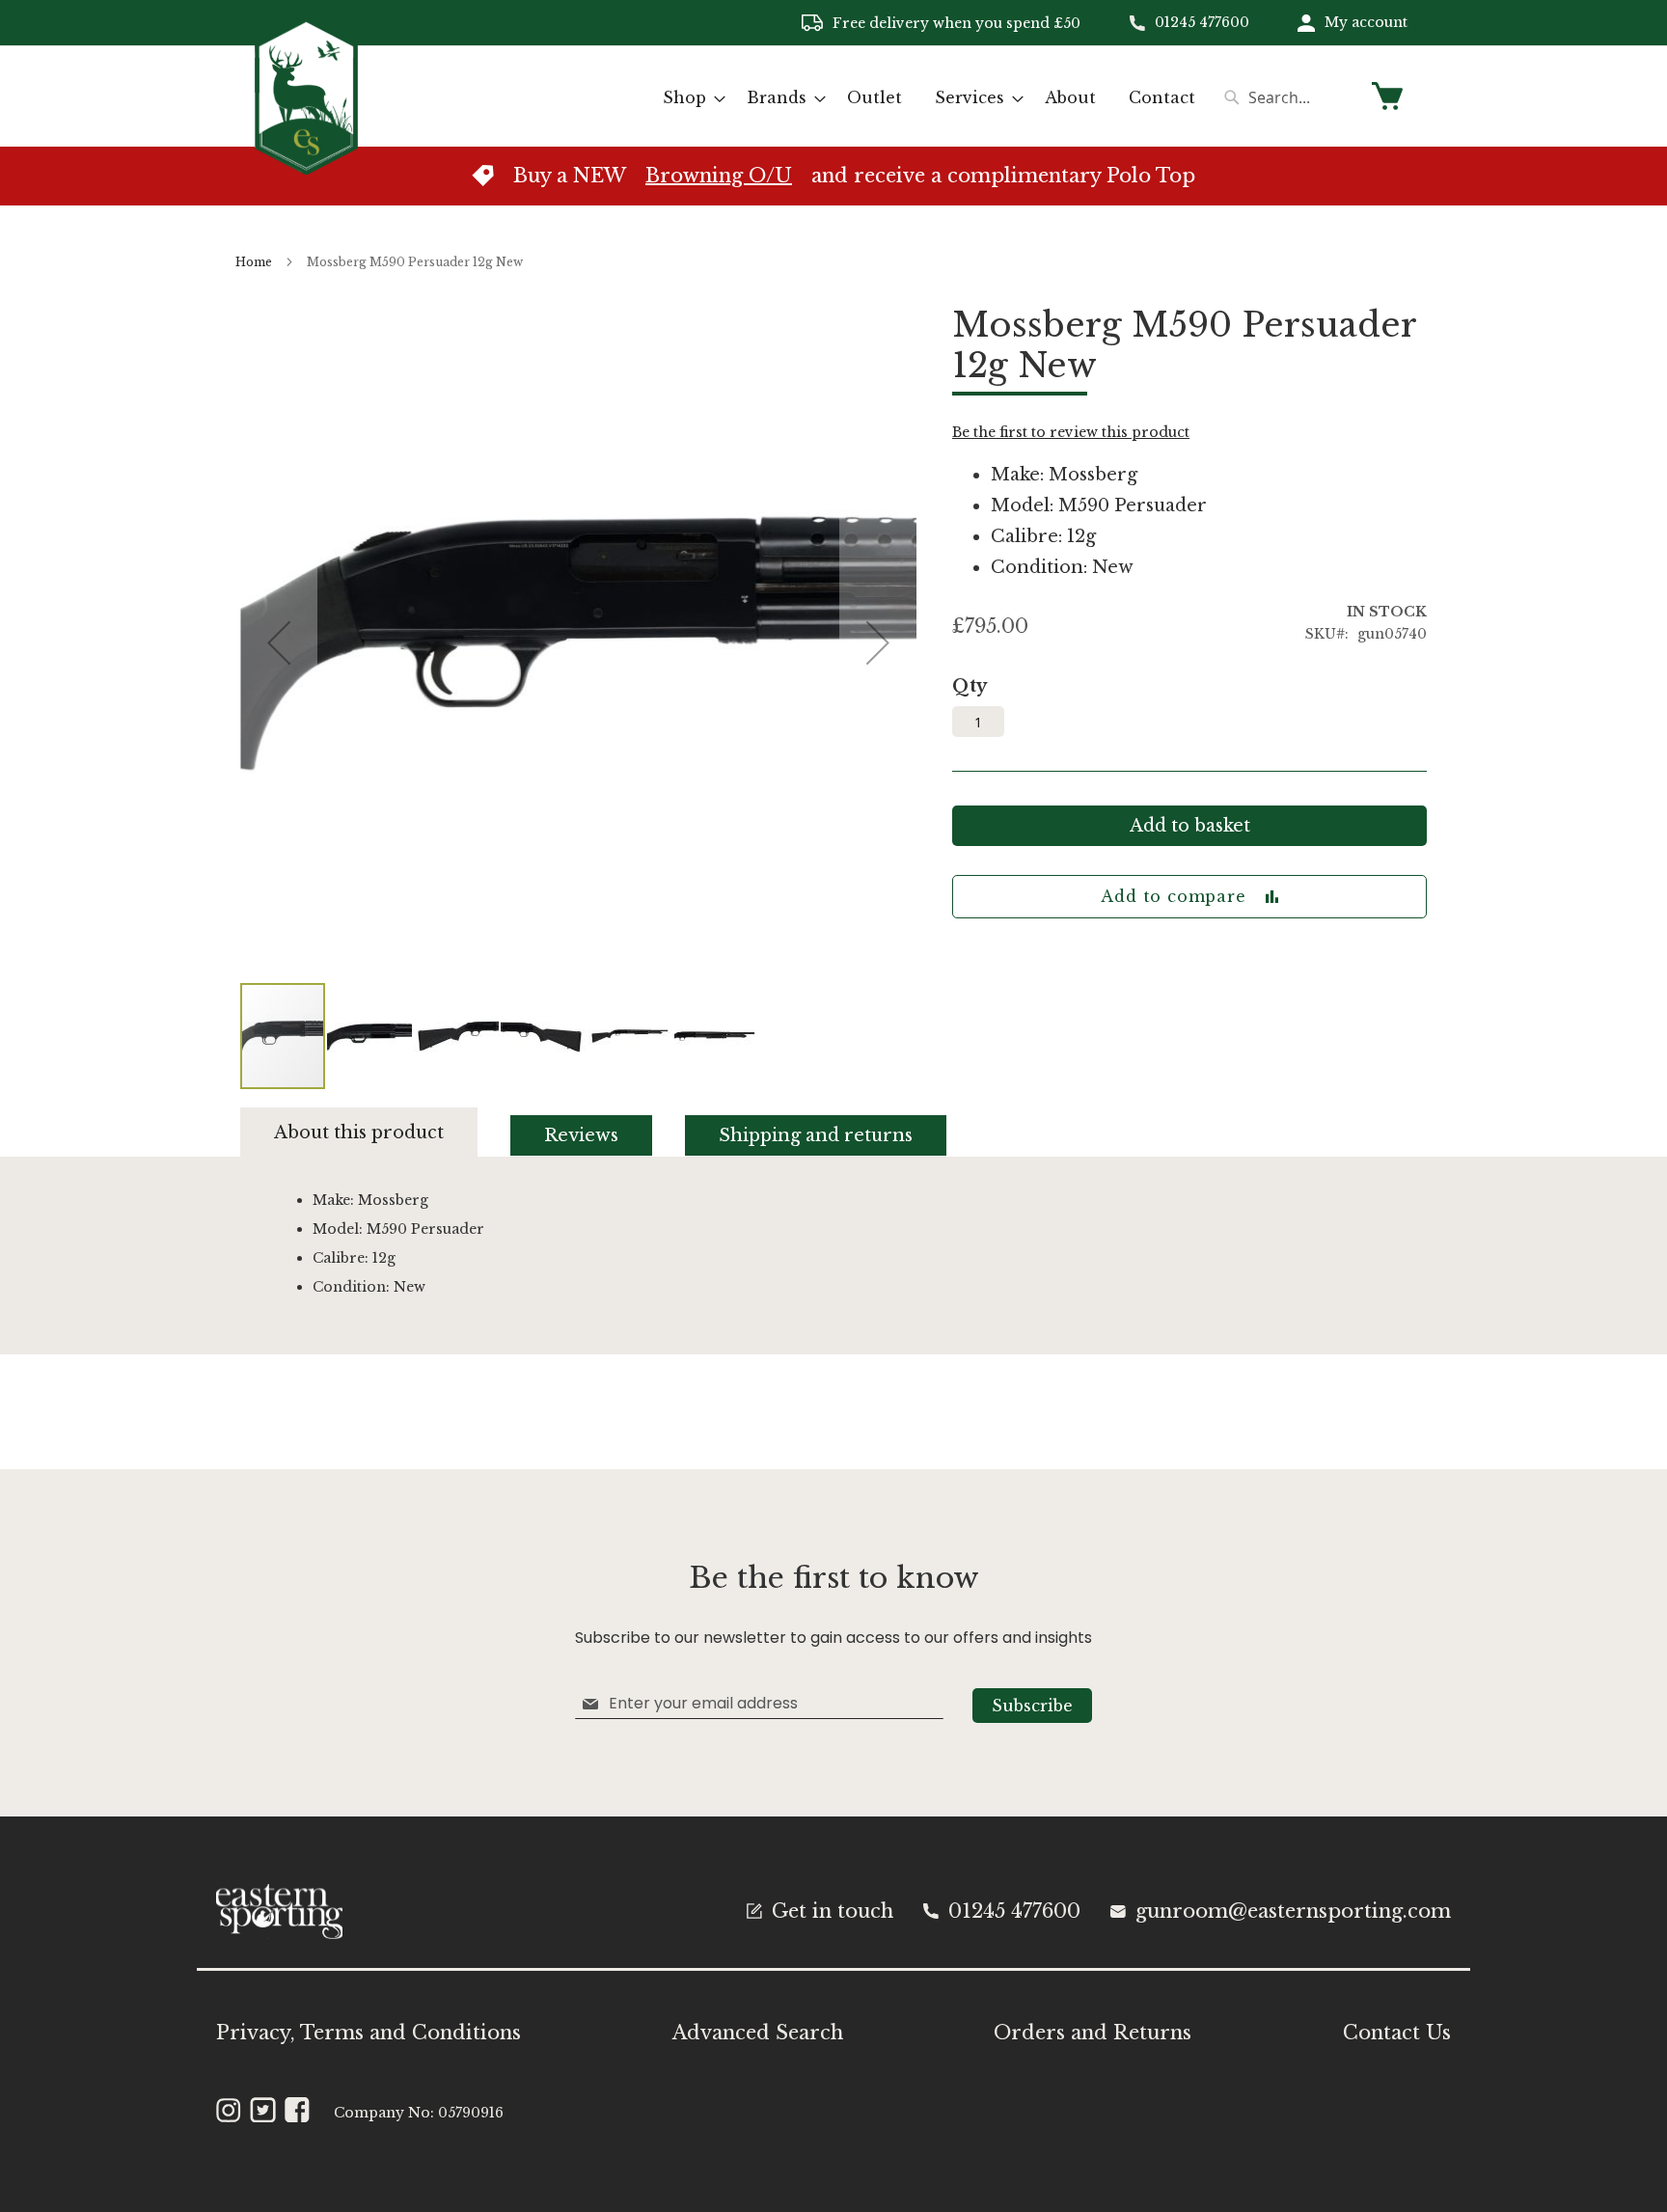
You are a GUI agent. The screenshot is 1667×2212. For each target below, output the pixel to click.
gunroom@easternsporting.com (1293, 1911)
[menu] (929, 98)
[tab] (376, 1132)
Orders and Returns (1093, 2033)
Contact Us (1397, 2033)
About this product (359, 1133)
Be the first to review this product (1071, 432)
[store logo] (306, 95)
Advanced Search (758, 2033)
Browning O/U (719, 176)
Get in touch (833, 1911)
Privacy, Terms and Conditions (369, 2033)
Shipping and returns (816, 1135)
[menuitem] (688, 98)
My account (1366, 22)
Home (254, 262)
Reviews (581, 1135)
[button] (370, 1036)
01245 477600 (1202, 22)
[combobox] (1287, 97)
